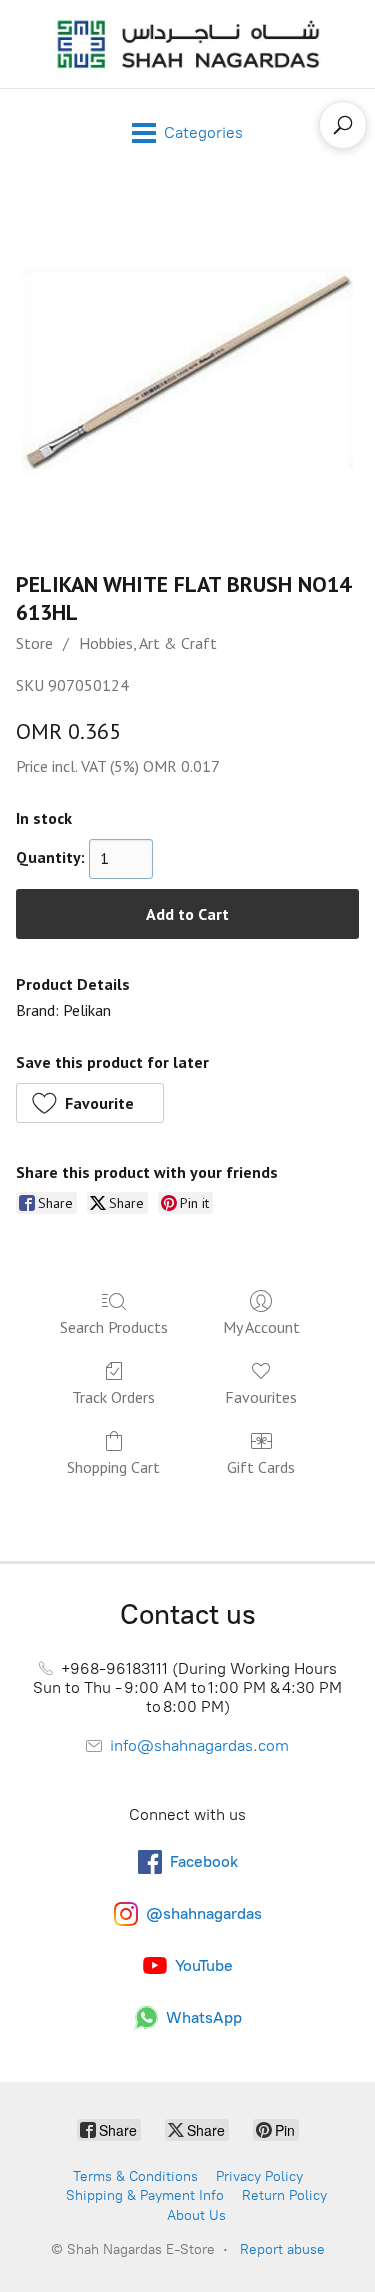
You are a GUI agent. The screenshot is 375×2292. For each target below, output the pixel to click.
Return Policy (284, 2195)
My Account (261, 1327)
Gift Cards (261, 1467)
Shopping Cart (113, 1467)
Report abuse (282, 2249)
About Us (196, 2215)
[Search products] (343, 125)
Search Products (114, 1327)
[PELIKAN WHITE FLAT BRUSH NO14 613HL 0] (187, 368)
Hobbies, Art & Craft (148, 643)
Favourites (261, 1397)
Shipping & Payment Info (145, 2195)
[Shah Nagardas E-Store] (188, 44)
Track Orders (113, 1397)
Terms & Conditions (135, 2176)
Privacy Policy (259, 2176)
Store (34, 643)
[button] (90, 1103)
